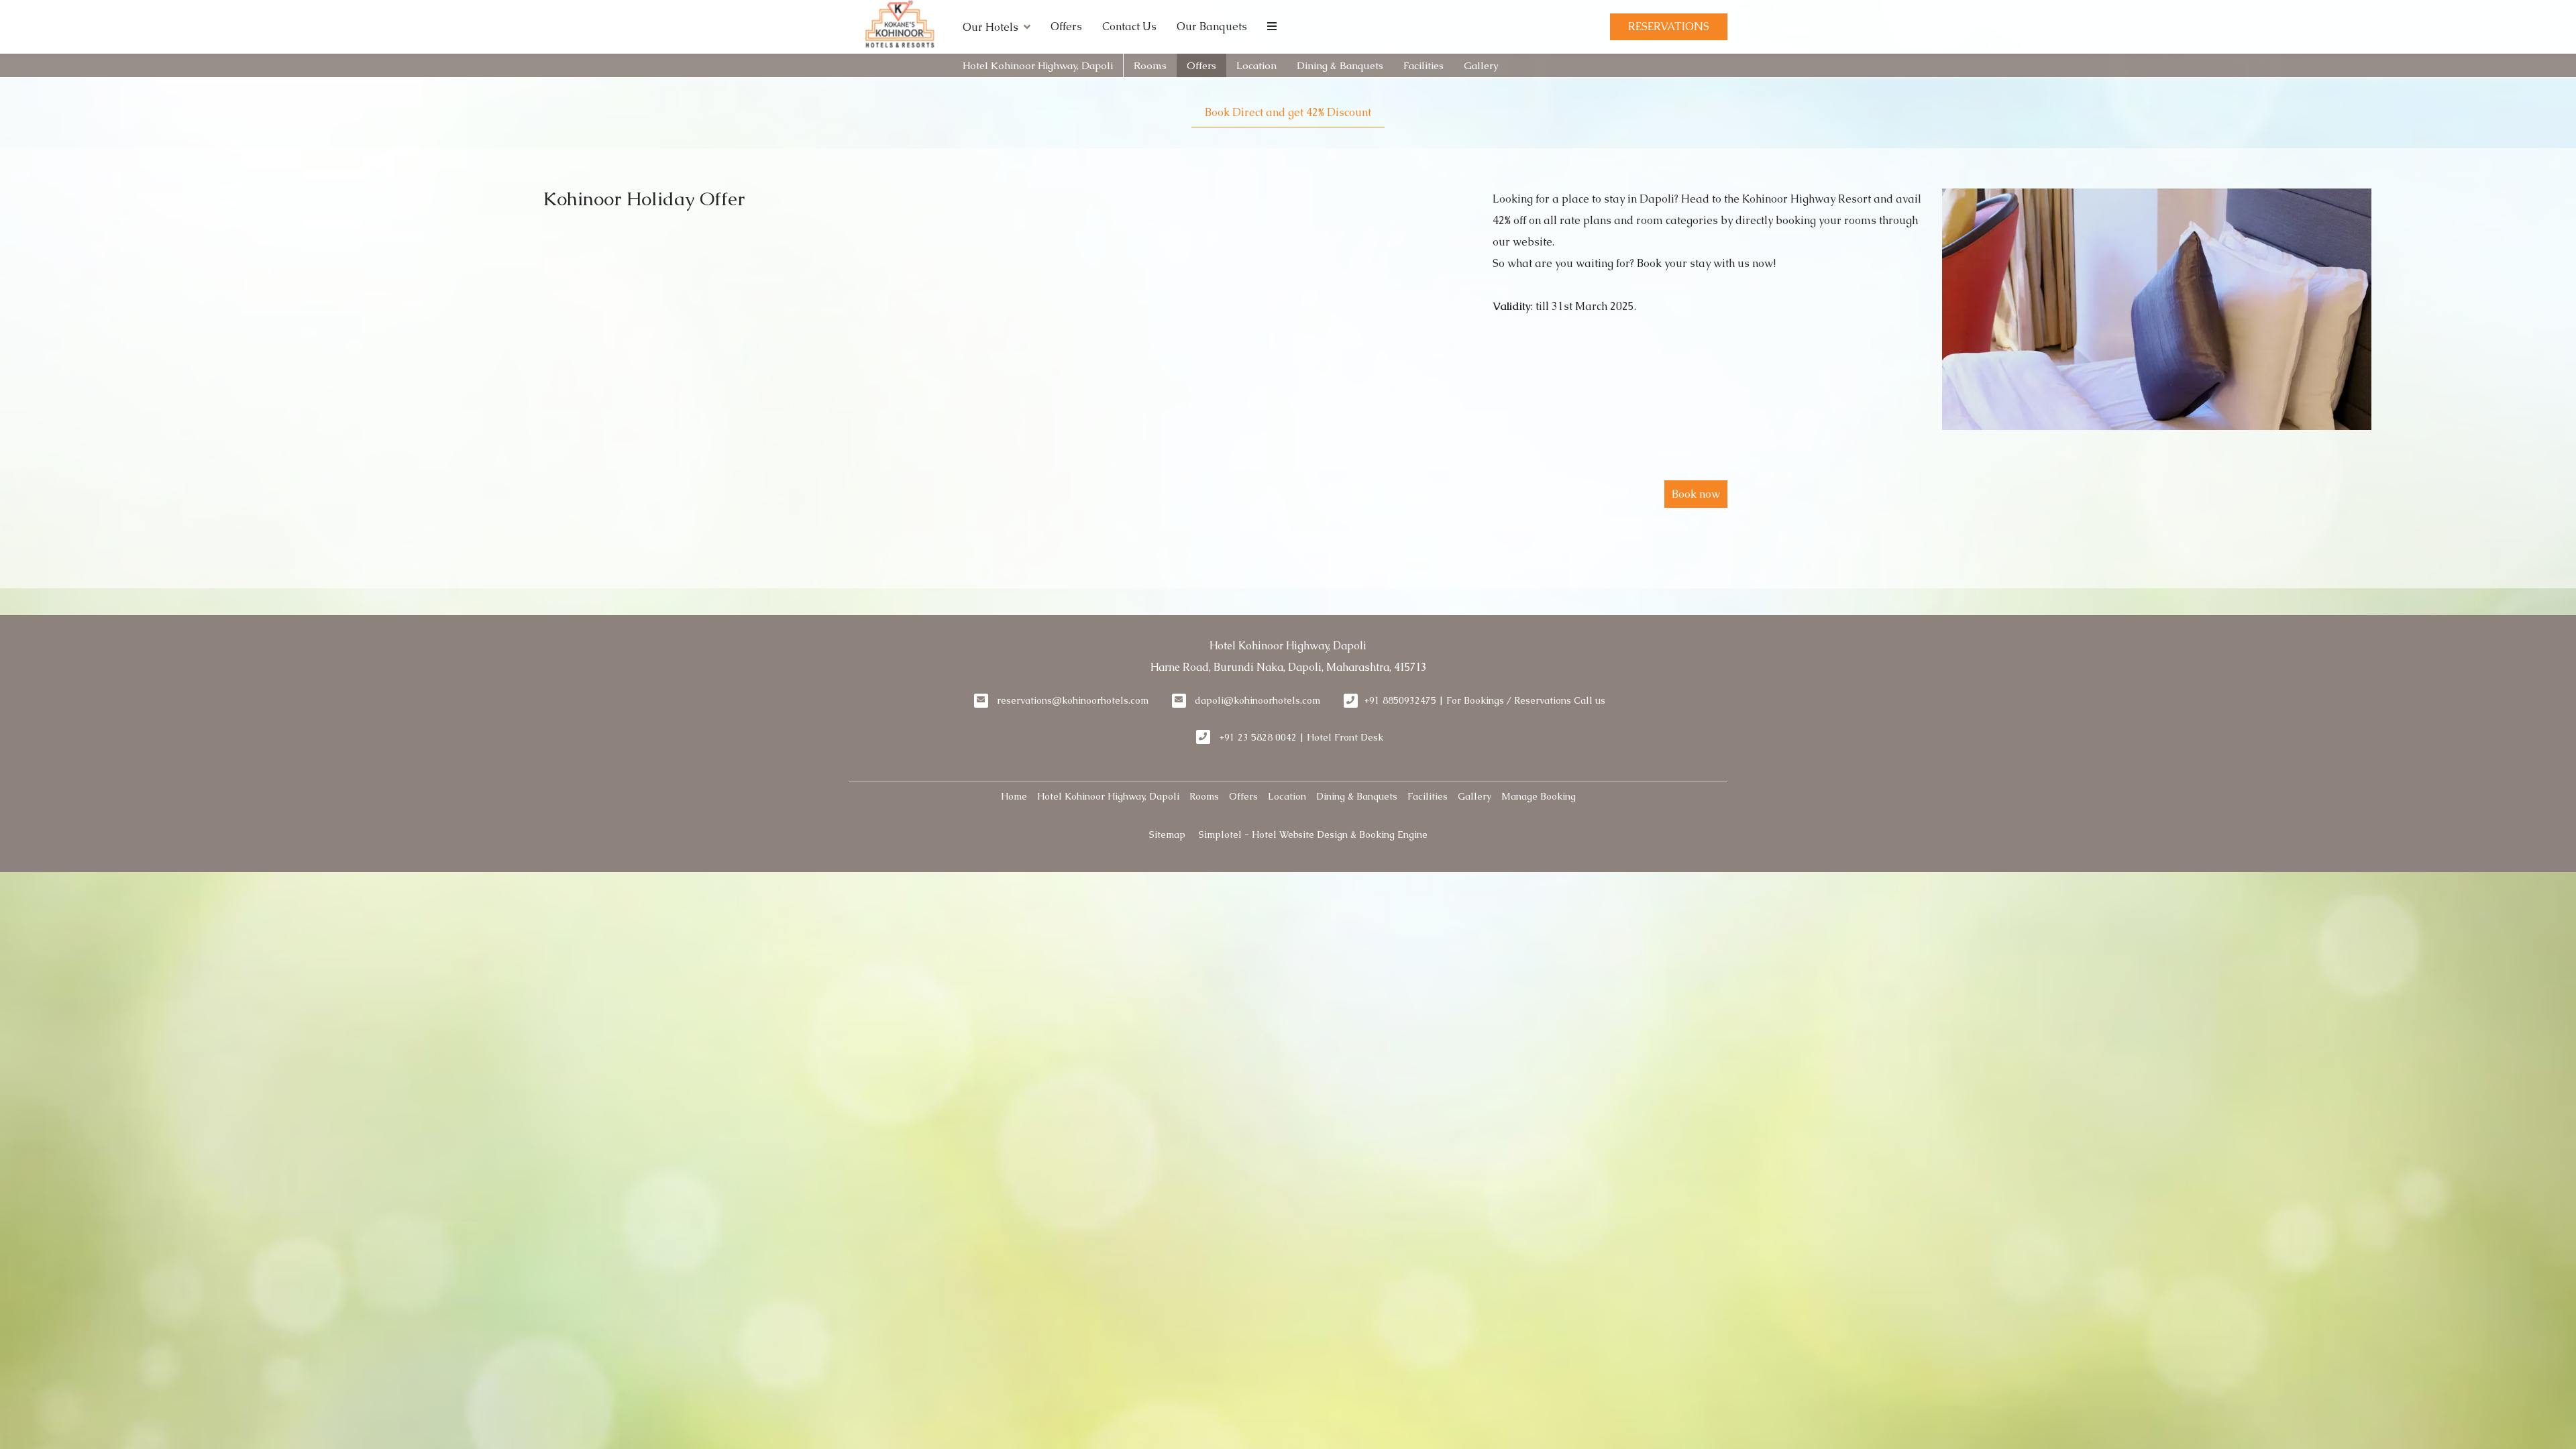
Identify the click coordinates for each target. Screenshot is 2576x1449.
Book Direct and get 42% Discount (1288, 112)
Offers (1066, 26)
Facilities (1424, 65)
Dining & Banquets (1340, 65)
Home (1014, 796)
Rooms (1150, 65)
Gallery (1481, 65)
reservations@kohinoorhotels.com (1073, 700)
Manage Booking (1539, 796)
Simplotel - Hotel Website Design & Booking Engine (1313, 835)
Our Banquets (1212, 26)
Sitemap (1167, 835)
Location (1256, 65)
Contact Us (1129, 26)
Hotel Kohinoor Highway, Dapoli (1038, 65)
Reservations (1669, 26)
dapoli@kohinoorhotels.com (1257, 700)
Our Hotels (990, 27)
